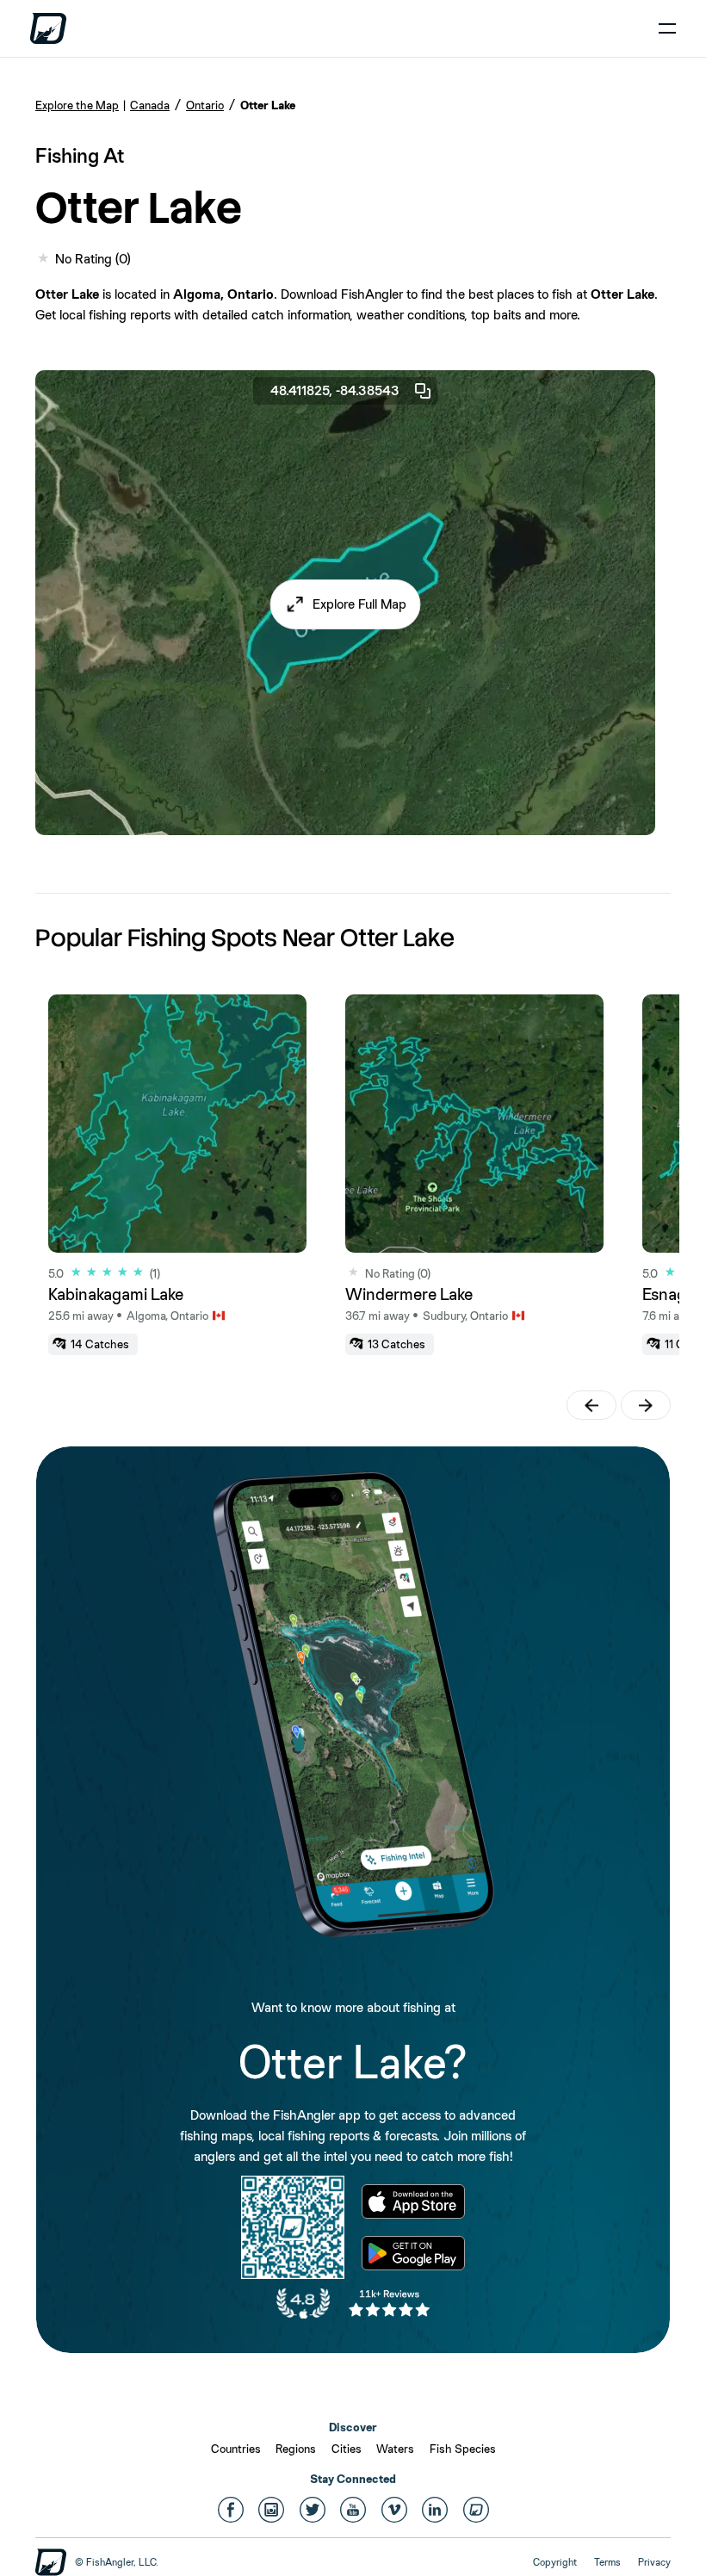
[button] (346, 604)
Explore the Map (77, 105)
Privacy (654, 2562)
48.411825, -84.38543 (335, 390)
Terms (607, 2562)
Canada (150, 105)
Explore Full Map (359, 604)
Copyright (555, 2562)
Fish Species (463, 2449)
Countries (236, 2449)
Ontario (205, 105)
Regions (296, 2449)
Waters (395, 2449)
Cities (347, 2449)
